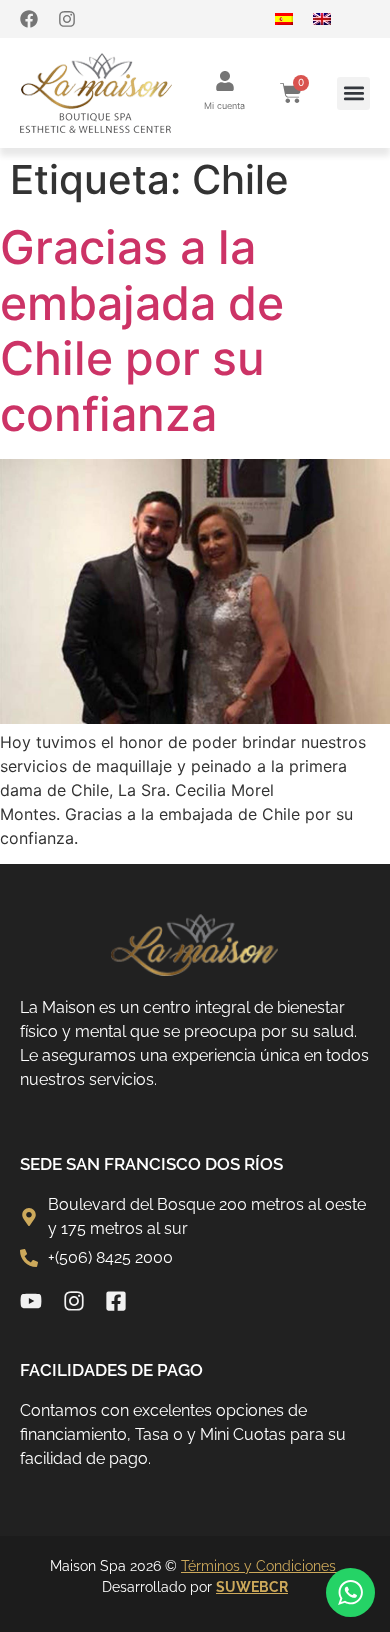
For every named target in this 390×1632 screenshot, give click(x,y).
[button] (353, 93)
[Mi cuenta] (225, 81)
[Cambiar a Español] (294, 19)
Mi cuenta (224, 105)
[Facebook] (29, 19)
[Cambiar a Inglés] (332, 19)
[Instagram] (67, 19)
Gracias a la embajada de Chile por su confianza (142, 330)
